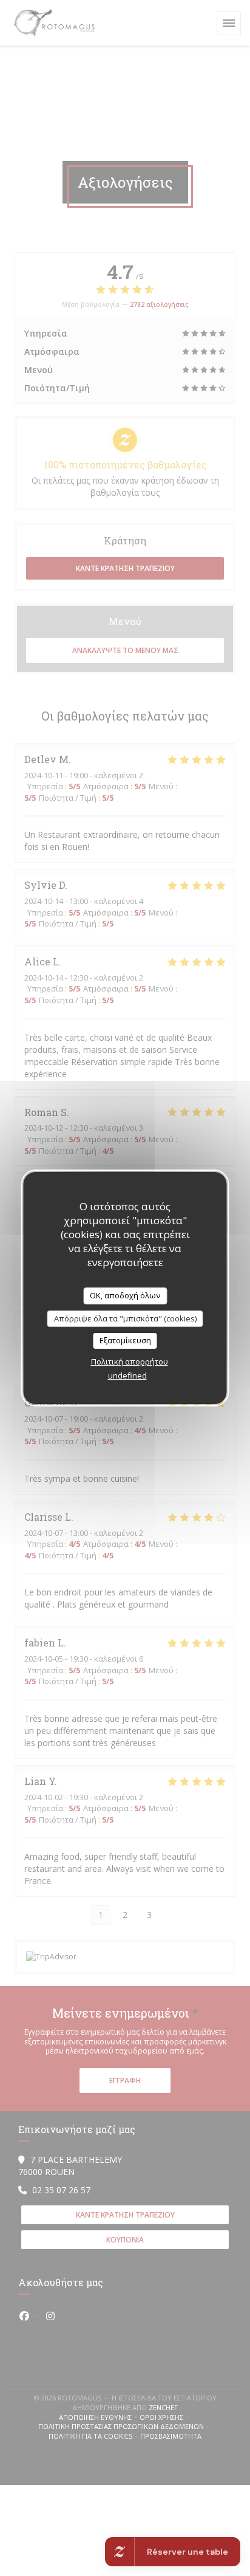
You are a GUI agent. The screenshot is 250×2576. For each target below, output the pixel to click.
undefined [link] (127, 1375)
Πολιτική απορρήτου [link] (130, 1362)
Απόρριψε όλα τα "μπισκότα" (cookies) (125, 1318)
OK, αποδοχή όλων (125, 1295)
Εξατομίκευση (125, 1340)
